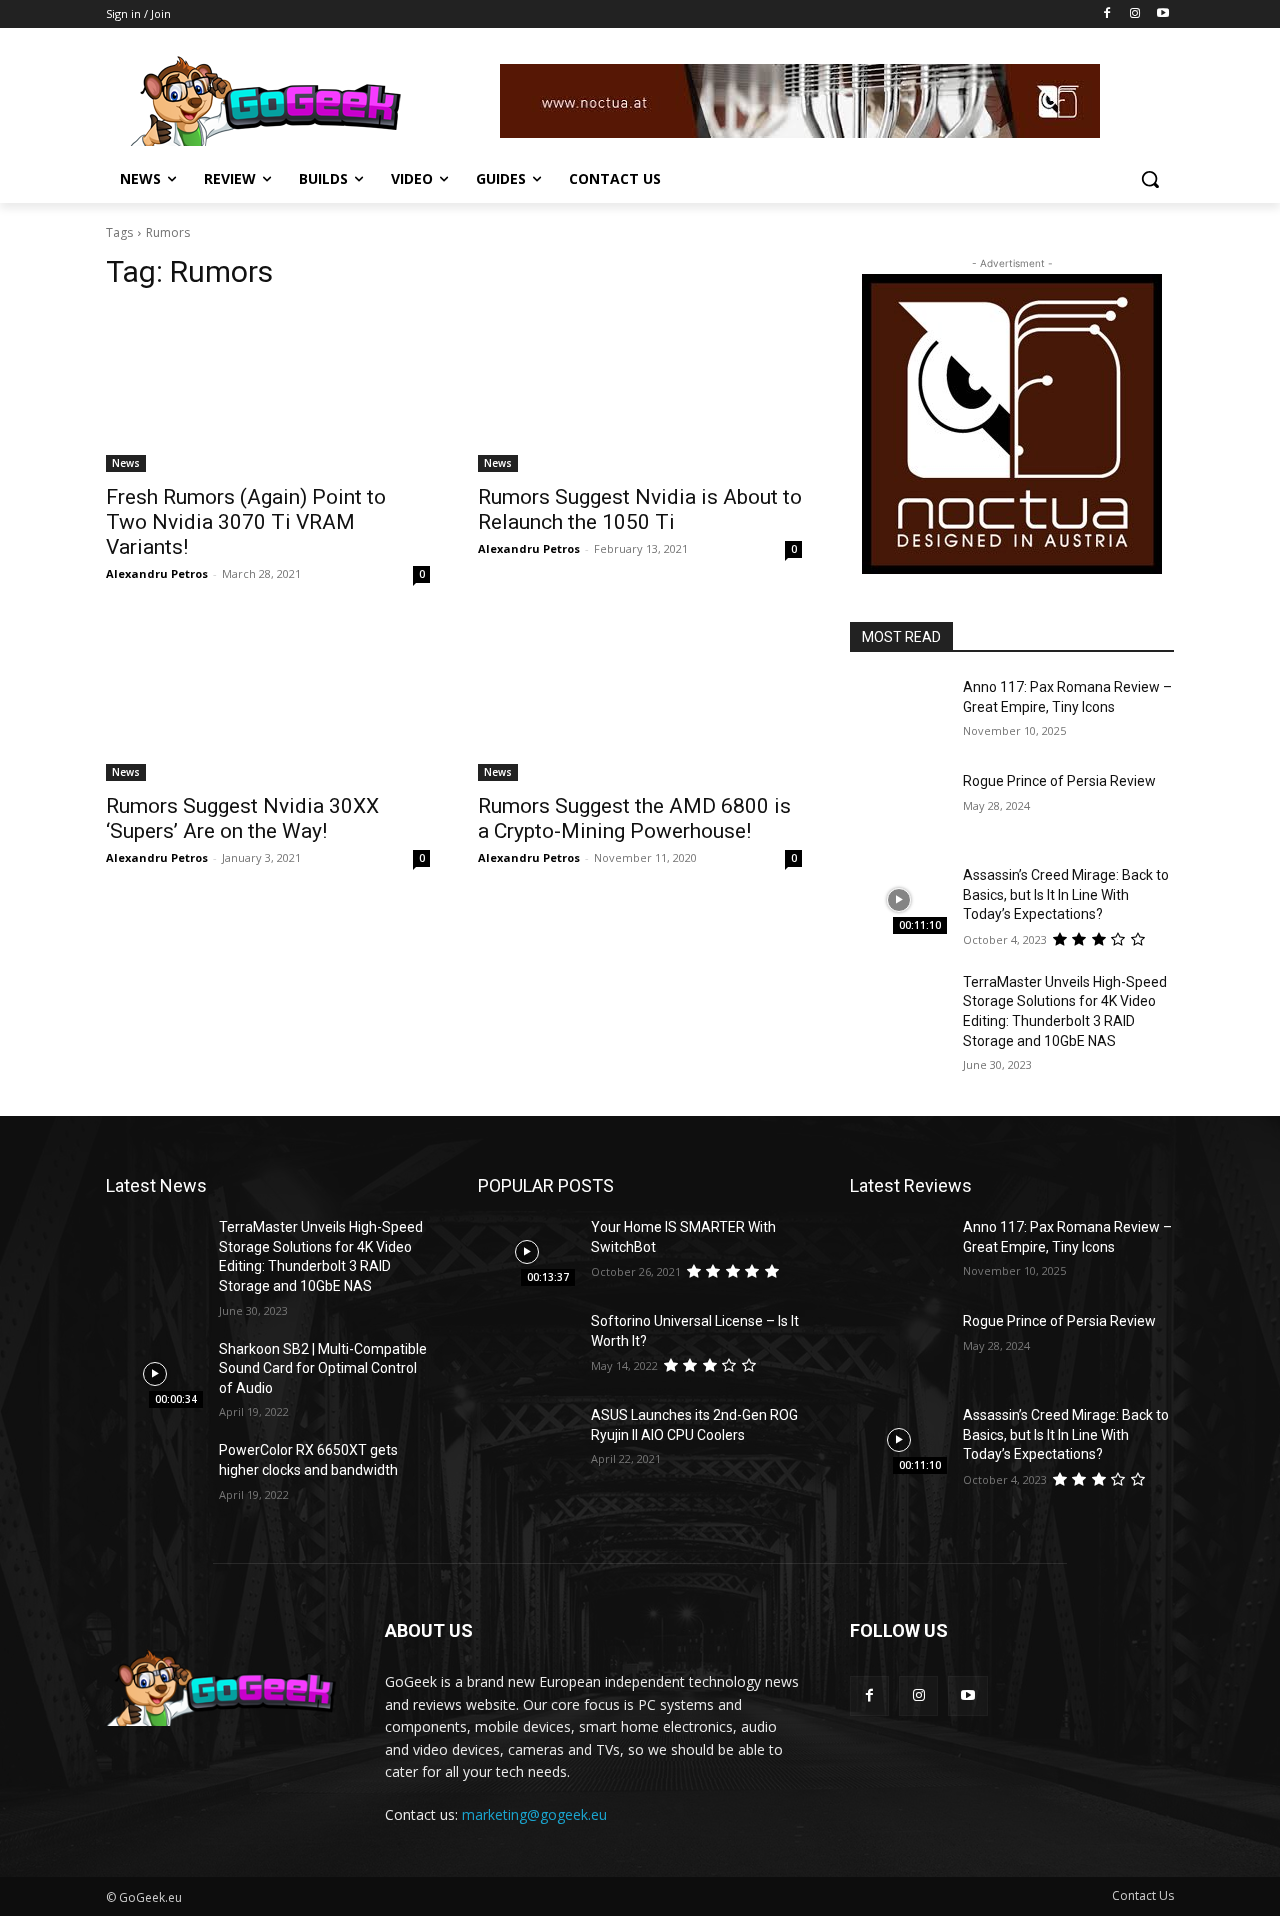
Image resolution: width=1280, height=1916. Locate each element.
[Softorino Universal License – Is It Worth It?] (526, 1346)
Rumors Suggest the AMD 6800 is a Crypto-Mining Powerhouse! (634, 818)
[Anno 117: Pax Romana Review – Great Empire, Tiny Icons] (898, 712)
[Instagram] (1134, 14)
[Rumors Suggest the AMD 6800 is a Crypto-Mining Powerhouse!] (640, 700)
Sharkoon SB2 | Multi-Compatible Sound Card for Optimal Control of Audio (323, 1368)
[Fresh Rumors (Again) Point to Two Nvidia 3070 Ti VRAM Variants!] (268, 391)
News (126, 463)
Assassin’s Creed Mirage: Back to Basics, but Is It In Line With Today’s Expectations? (1066, 894)
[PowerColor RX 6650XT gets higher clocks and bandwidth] (154, 1475)
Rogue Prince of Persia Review (1059, 781)
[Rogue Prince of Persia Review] (898, 806)
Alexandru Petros (157, 573)
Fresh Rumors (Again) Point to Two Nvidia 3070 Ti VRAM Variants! (246, 522)
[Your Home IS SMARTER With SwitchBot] (526, 1252)
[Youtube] (1162, 14)
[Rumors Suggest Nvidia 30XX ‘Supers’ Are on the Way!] (268, 700)
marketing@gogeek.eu (534, 1814)
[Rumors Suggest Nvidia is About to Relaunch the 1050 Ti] (640, 391)
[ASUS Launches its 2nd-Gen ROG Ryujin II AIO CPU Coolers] (526, 1440)
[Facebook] (1107, 14)
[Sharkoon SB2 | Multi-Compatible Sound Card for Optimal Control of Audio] (154, 1374)
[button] (1150, 179)
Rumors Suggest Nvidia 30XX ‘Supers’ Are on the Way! (242, 818)
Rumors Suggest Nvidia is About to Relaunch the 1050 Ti (640, 509)
